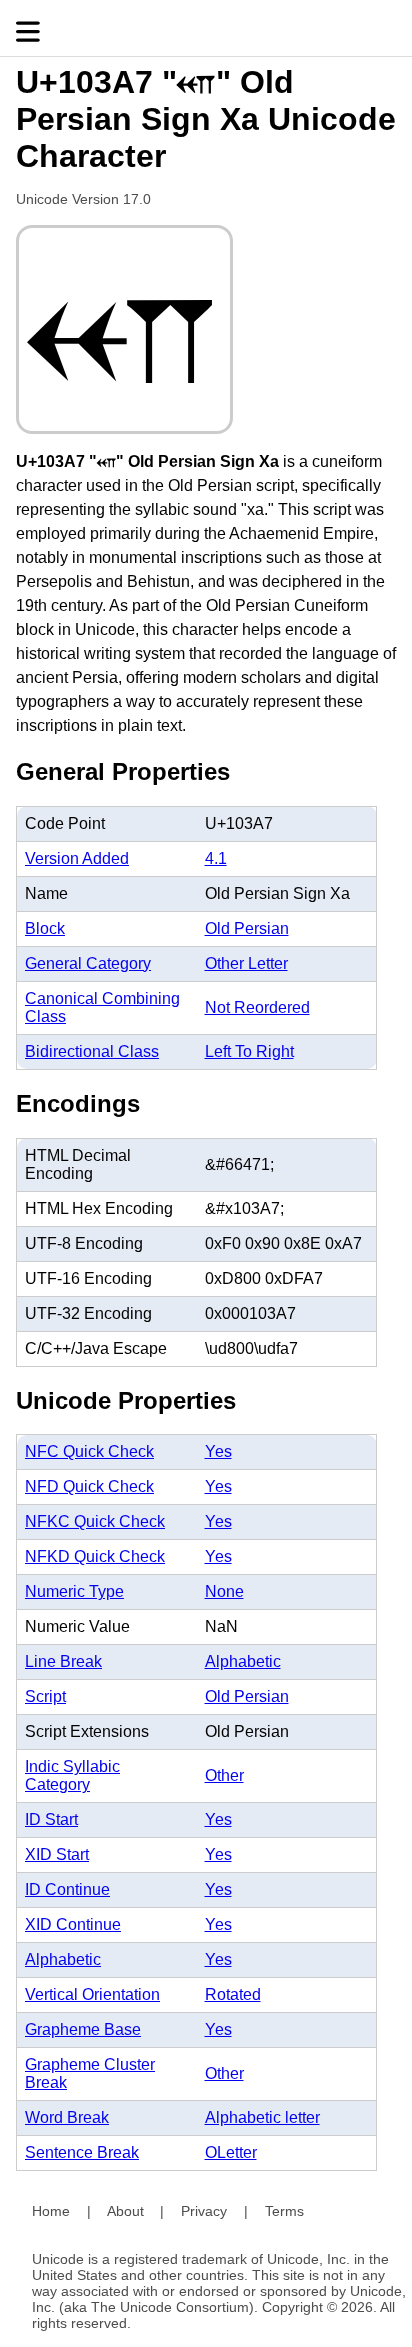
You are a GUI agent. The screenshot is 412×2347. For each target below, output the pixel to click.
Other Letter (246, 963)
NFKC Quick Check (95, 1521)
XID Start (57, 1854)
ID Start (51, 1819)
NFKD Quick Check (95, 1556)
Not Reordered (257, 1007)
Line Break (63, 1661)
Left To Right (249, 1051)
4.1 (216, 858)
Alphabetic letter (262, 2117)
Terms (284, 2211)
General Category (88, 963)
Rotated (233, 1994)
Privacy (204, 2211)
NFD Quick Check (89, 1486)
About (125, 2211)
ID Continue (67, 1889)
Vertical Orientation (92, 1994)
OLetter (231, 2152)
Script (45, 1696)
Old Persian (247, 928)
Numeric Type (74, 1591)
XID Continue (73, 1924)
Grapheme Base (83, 2029)
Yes (218, 1451)
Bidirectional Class (92, 1051)
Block (45, 928)
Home (51, 2211)
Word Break (67, 2117)
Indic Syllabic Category (72, 1775)
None (224, 1591)
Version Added (77, 858)
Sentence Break (82, 2152)
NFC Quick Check (89, 1451)
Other (224, 1775)
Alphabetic (243, 1661)
